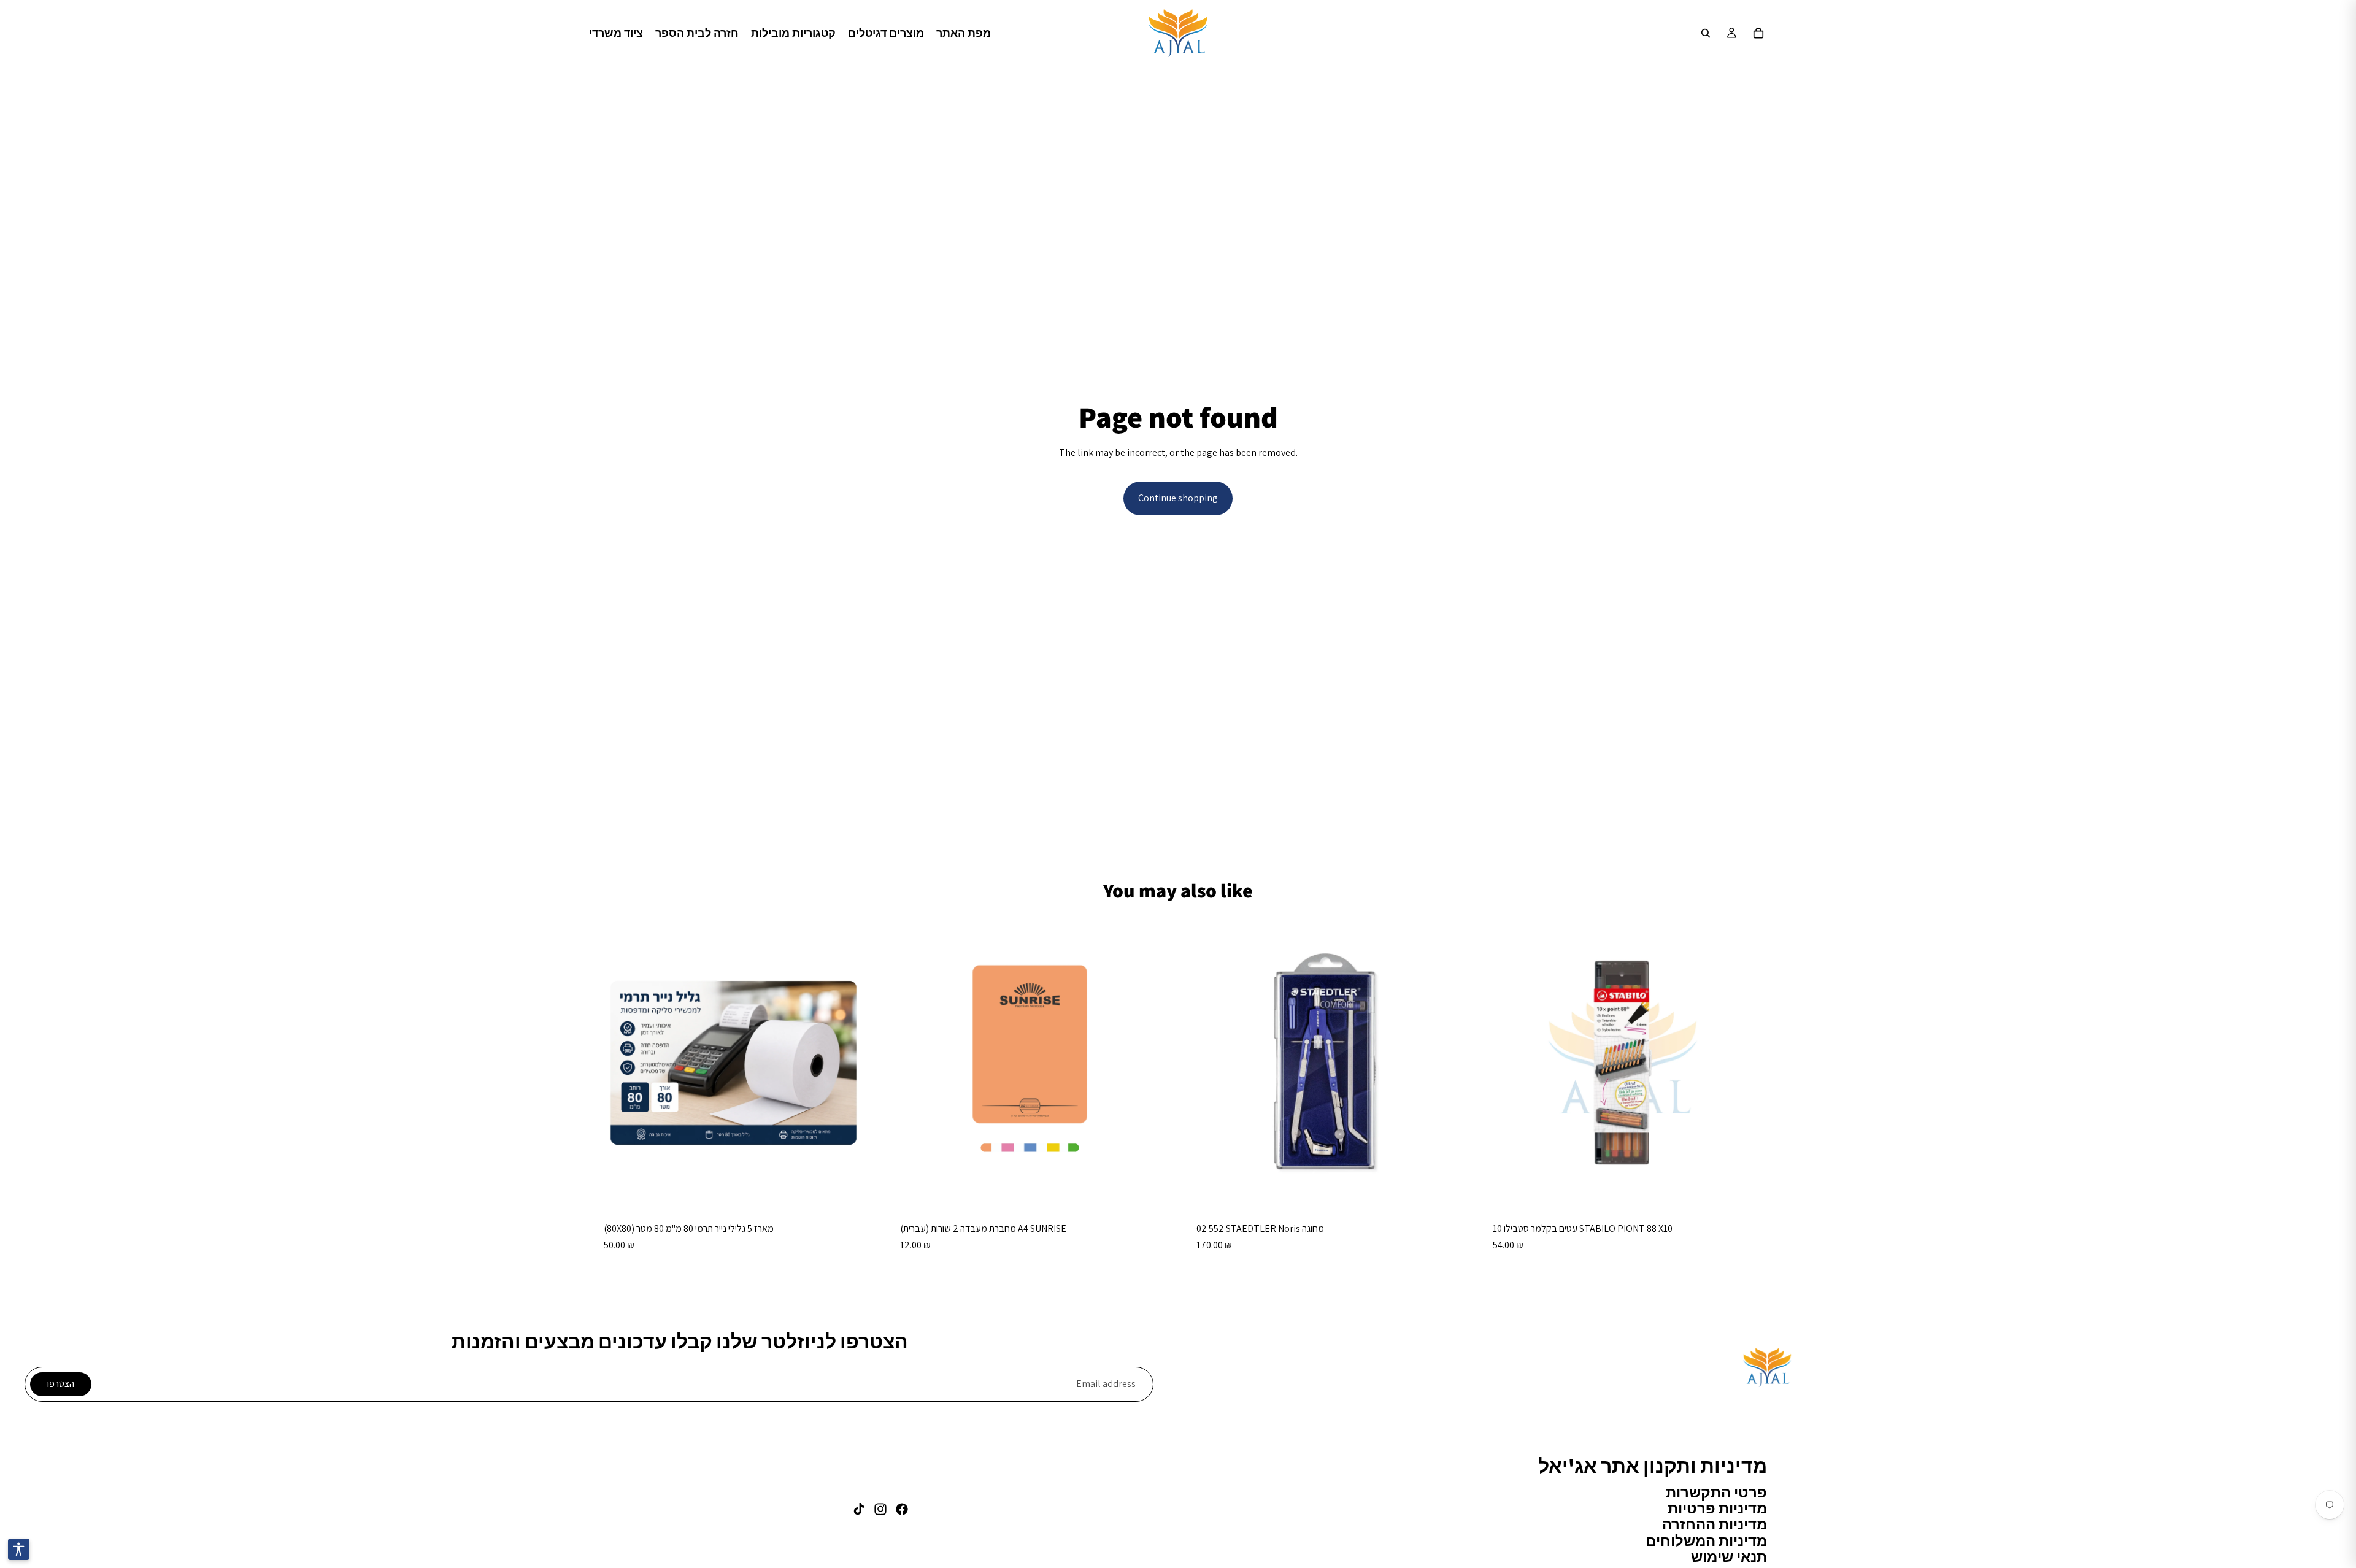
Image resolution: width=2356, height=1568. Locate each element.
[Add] (859, 1188)
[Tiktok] (859, 1509)
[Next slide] (1452, 1063)
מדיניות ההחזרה (1715, 1524)
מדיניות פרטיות (1717, 1508)
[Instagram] (880, 1509)
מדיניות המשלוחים (1706, 1540)
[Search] (1706, 33)
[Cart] (1758, 33)
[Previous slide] (1200, 1063)
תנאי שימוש (1729, 1556)
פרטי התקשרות (1716, 1491)
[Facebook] (902, 1509)
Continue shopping (1178, 498)
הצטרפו (61, 1384)
